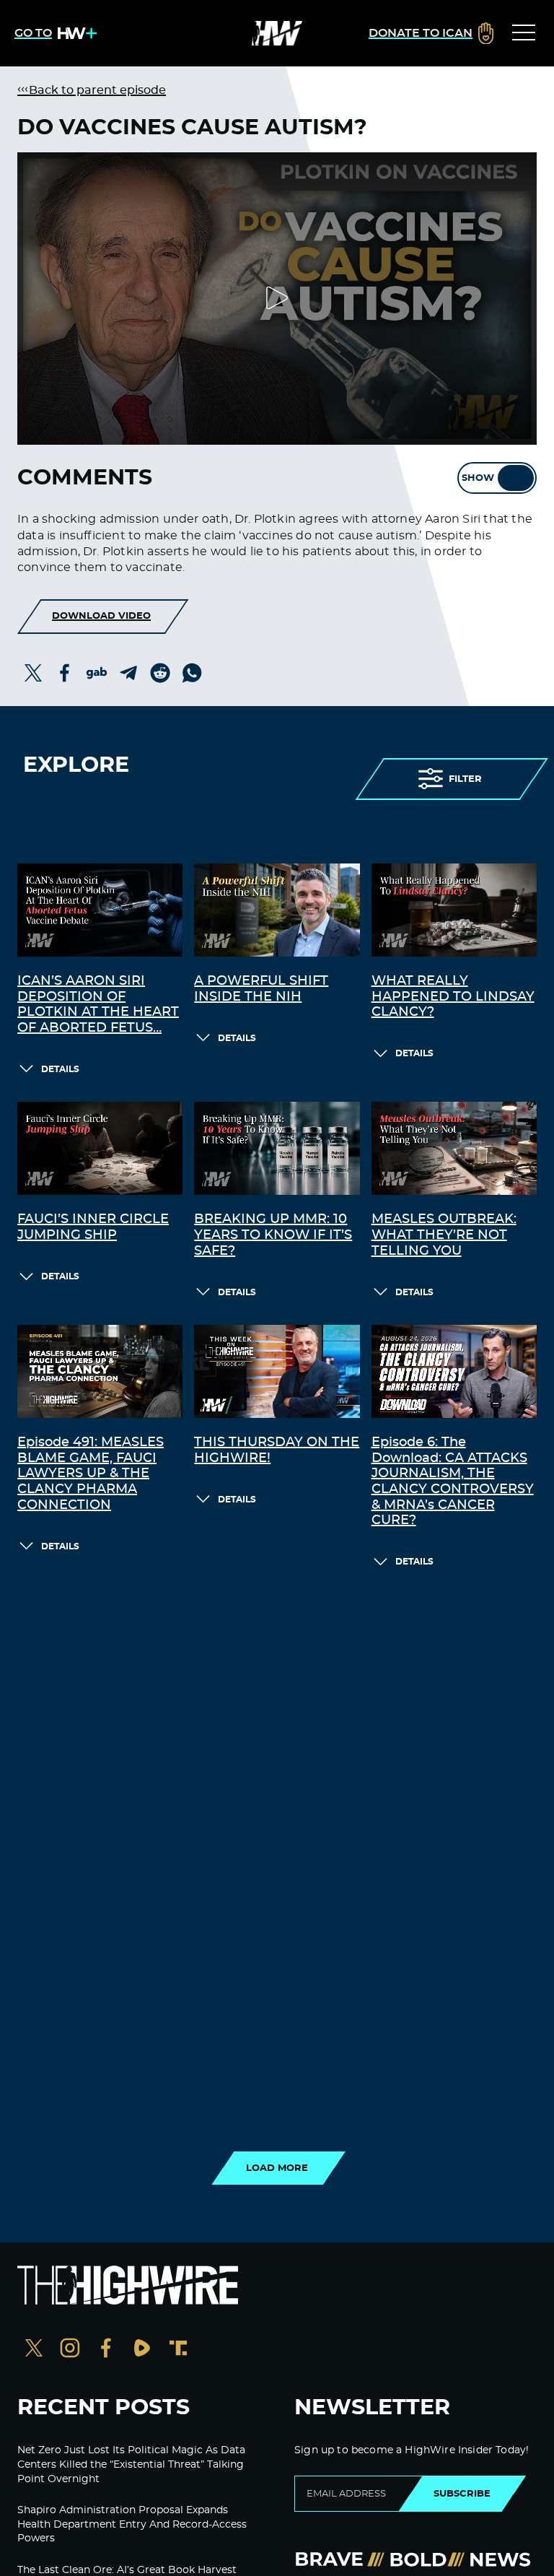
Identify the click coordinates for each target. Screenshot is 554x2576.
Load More (277, 2168)
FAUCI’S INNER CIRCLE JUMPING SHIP (93, 1227)
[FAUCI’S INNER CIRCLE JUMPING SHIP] (100, 1148)
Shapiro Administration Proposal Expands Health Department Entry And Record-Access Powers (132, 2524)
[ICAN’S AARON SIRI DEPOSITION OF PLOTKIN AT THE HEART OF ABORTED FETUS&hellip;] (100, 910)
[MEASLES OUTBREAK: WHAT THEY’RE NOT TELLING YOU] (454, 1148)
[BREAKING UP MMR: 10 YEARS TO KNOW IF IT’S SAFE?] (277, 1148)
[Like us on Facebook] (106, 2350)
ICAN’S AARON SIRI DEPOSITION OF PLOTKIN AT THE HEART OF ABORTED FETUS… (98, 1005)
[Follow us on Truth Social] (178, 2350)
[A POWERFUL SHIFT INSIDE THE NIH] (277, 910)
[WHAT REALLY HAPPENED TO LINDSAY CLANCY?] (454, 910)
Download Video (101, 616)
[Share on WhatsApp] (192, 673)
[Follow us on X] (34, 2350)
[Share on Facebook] (65, 673)
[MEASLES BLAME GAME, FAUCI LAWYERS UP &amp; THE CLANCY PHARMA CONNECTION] (100, 1371)
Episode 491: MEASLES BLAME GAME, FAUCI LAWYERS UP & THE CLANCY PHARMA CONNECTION (91, 1474)
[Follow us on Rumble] (142, 2350)
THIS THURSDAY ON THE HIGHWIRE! (277, 1450)
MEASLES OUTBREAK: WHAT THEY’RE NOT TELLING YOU (444, 1235)
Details (60, 1069)
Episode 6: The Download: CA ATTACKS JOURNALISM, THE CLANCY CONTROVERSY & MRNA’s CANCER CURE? (453, 1481)
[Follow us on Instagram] (70, 2350)
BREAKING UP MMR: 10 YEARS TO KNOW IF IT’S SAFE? (273, 1235)
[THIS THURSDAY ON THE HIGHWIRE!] (277, 1371)
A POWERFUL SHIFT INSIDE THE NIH (261, 989)
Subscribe (462, 2494)
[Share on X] (33, 673)
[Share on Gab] (97, 673)
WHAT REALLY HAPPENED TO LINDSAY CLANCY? (453, 997)
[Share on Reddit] (160, 673)
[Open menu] (524, 33)
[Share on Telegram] (128, 673)
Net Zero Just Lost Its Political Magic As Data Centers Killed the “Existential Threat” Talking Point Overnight (131, 2464)
